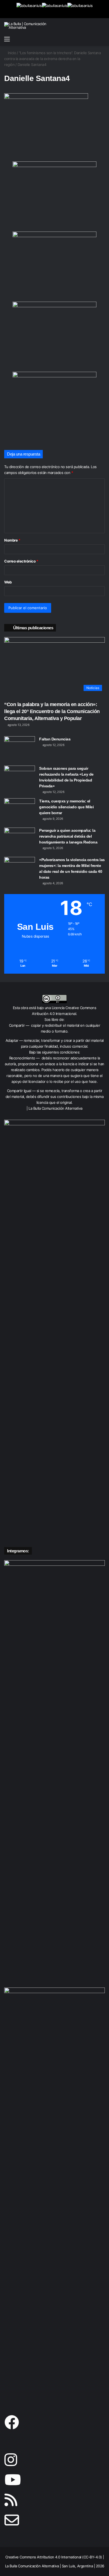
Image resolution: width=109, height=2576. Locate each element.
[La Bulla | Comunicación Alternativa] (27, 26)
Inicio (11, 53)
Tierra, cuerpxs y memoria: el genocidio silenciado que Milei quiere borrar (66, 807)
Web (8, 582)
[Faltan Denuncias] (20, 747)
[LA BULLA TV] (29, 9)
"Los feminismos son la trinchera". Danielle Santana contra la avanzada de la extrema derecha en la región (52, 59)
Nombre (12, 540)
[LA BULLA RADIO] (80, 9)
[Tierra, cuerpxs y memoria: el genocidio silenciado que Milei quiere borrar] (20, 809)
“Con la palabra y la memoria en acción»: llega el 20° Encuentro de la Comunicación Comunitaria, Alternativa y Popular (52, 711)
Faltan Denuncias (55, 739)
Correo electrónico (21, 561)
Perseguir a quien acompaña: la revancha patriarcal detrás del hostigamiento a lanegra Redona (68, 836)
